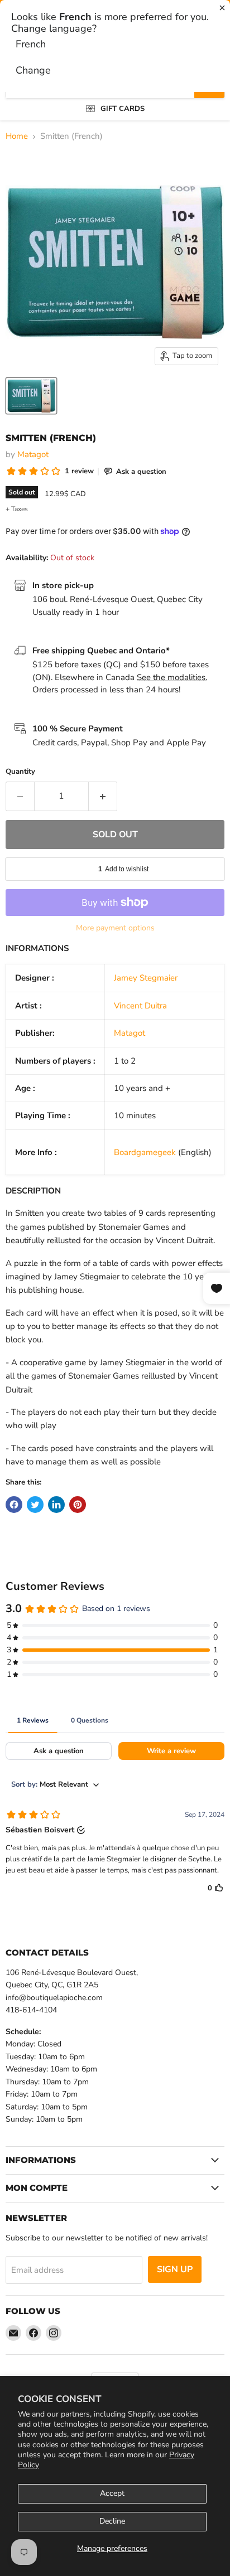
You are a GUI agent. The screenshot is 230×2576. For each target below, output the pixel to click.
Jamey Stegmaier (146, 978)
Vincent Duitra (140, 1006)
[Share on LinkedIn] (56, 1505)
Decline (112, 2521)
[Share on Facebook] (14, 1505)
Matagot (33, 454)
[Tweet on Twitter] (35, 1505)
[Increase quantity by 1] (103, 796)
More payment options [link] (115, 928)
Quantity (20, 772)
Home (17, 136)
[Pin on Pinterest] (78, 1505)
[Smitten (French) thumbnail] (31, 396)
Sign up (175, 2269)
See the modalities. (172, 677)
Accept (112, 2493)
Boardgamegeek (145, 1152)
